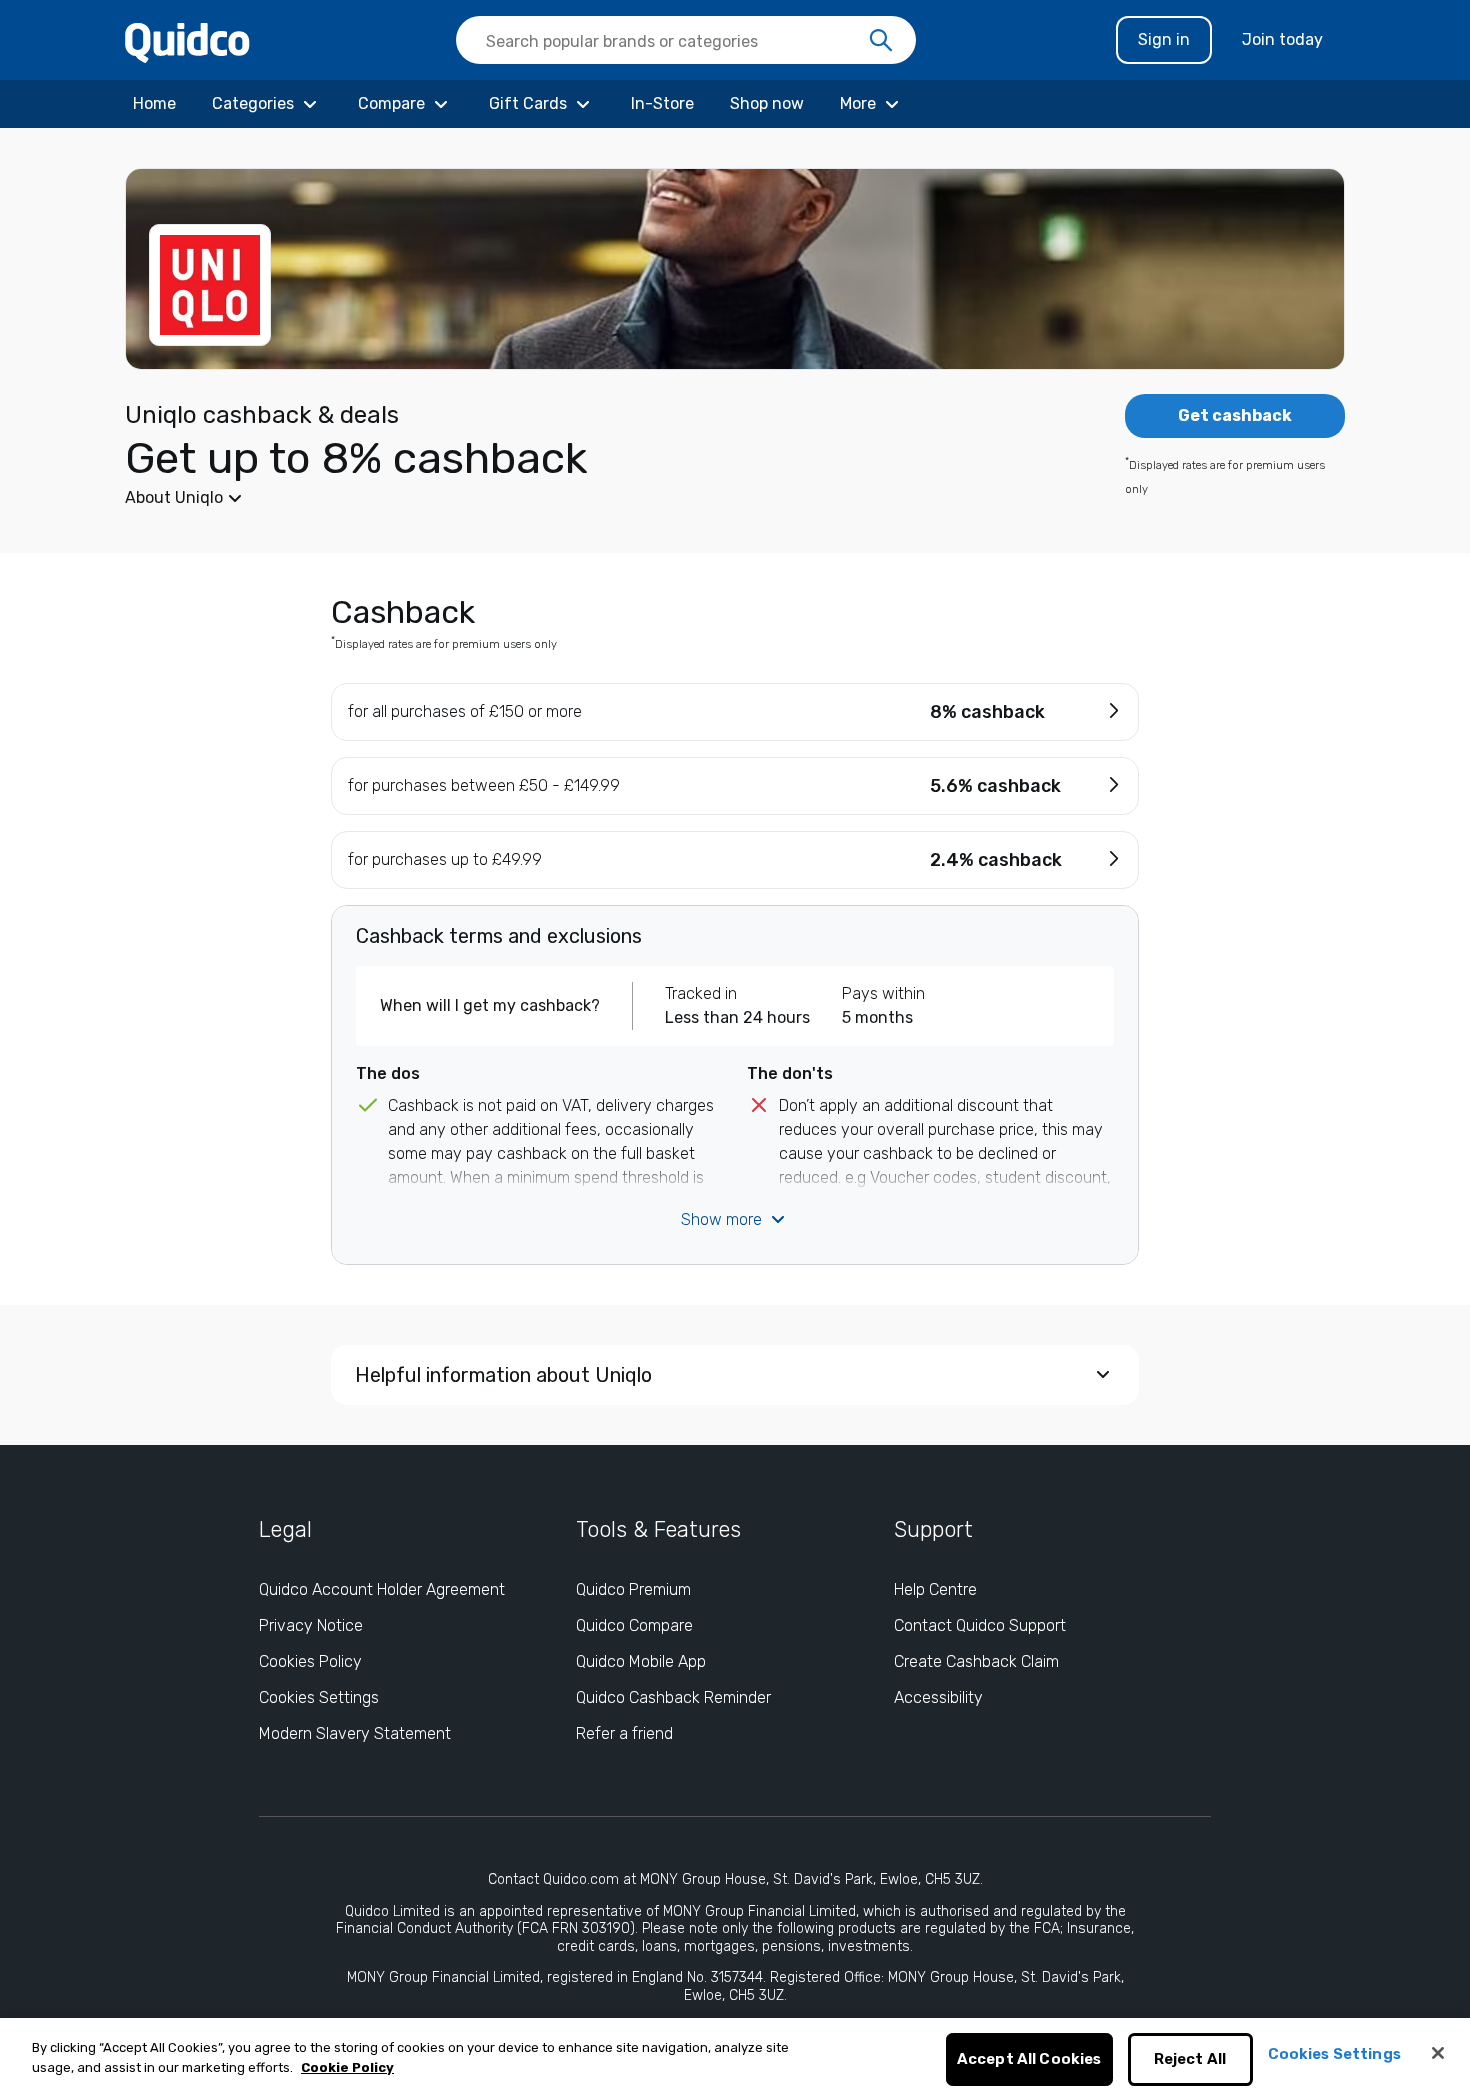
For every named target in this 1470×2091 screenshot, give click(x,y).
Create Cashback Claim (976, 1661)
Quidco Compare (634, 1625)
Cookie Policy (347, 2067)
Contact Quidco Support (980, 1625)
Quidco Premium (633, 1589)
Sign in (1164, 39)
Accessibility (938, 1697)
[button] (585, 498)
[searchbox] (686, 40)
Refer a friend (624, 1733)
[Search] (881, 41)
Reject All (1190, 2060)
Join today (1282, 39)
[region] (735, 2054)
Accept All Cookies (1029, 2060)
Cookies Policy (310, 1661)
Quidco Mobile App (641, 1661)
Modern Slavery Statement (355, 1733)
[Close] (1438, 2053)
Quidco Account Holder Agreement (382, 1589)
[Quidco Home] (187, 41)
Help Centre (935, 1589)
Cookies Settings (319, 1697)
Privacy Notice (311, 1625)
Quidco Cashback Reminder (673, 1697)
